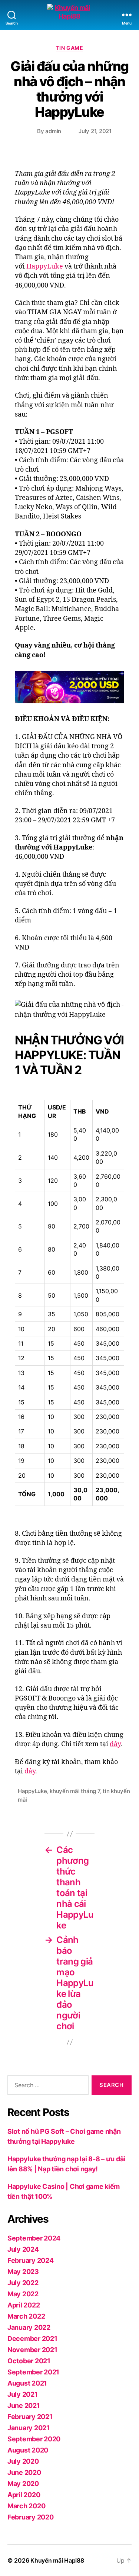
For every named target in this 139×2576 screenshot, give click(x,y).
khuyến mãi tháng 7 (75, 1791)
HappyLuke (45, 266)
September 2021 (33, 2372)
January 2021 (29, 2428)
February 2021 (30, 2417)
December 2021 (32, 2339)
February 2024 (31, 2260)
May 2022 (23, 2294)
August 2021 (27, 2383)
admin (53, 131)
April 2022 (24, 2305)
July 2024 (23, 2249)
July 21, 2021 (95, 131)
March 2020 (26, 2506)
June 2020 (24, 2472)
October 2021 (29, 2361)
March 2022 (26, 2316)
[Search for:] (47, 2087)
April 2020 (24, 2495)
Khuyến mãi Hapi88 (57, 2560)
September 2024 (34, 2238)
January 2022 (29, 2327)
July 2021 (23, 2394)
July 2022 (23, 2283)
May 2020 (23, 2484)
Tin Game (69, 48)
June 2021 (24, 2405)
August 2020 (28, 2450)
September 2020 (34, 2439)
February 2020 (31, 2517)
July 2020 (23, 2461)
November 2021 (32, 2350)
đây (115, 1744)
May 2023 (23, 2272)
